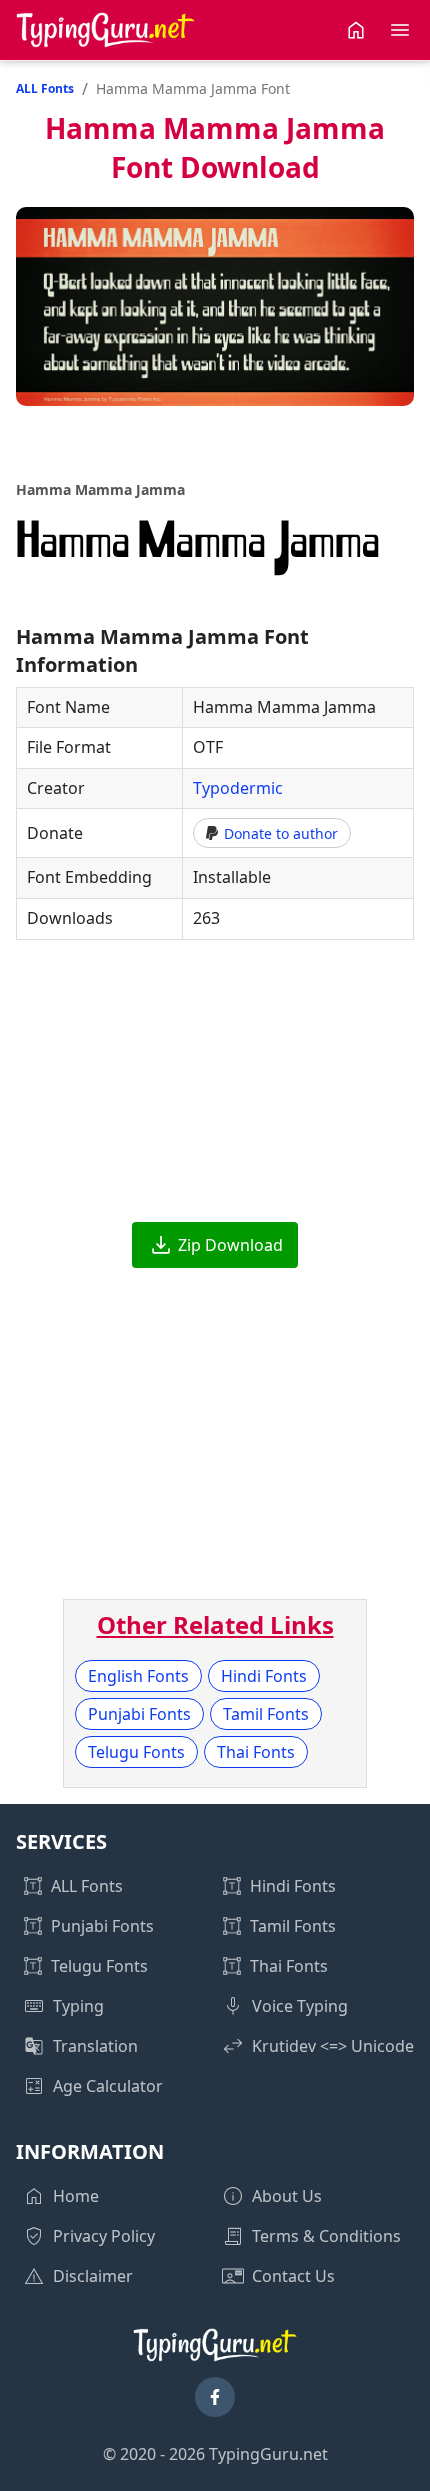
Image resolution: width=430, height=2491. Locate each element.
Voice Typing (300, 2006)
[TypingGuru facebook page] (215, 2397)
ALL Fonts (45, 88)
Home (76, 2196)
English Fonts (138, 1676)
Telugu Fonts (136, 1752)
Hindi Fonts (264, 1676)
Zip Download (230, 1245)
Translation (95, 2046)
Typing (78, 2006)
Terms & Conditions (326, 2236)
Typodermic (238, 788)
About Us (287, 2196)
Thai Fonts (256, 1752)
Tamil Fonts (266, 1714)
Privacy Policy (104, 2236)
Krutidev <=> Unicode (333, 2046)
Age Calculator (108, 2086)
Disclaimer (93, 2276)
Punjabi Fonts (139, 1714)
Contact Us (293, 2276)
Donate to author (281, 833)
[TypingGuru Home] (106, 30)
